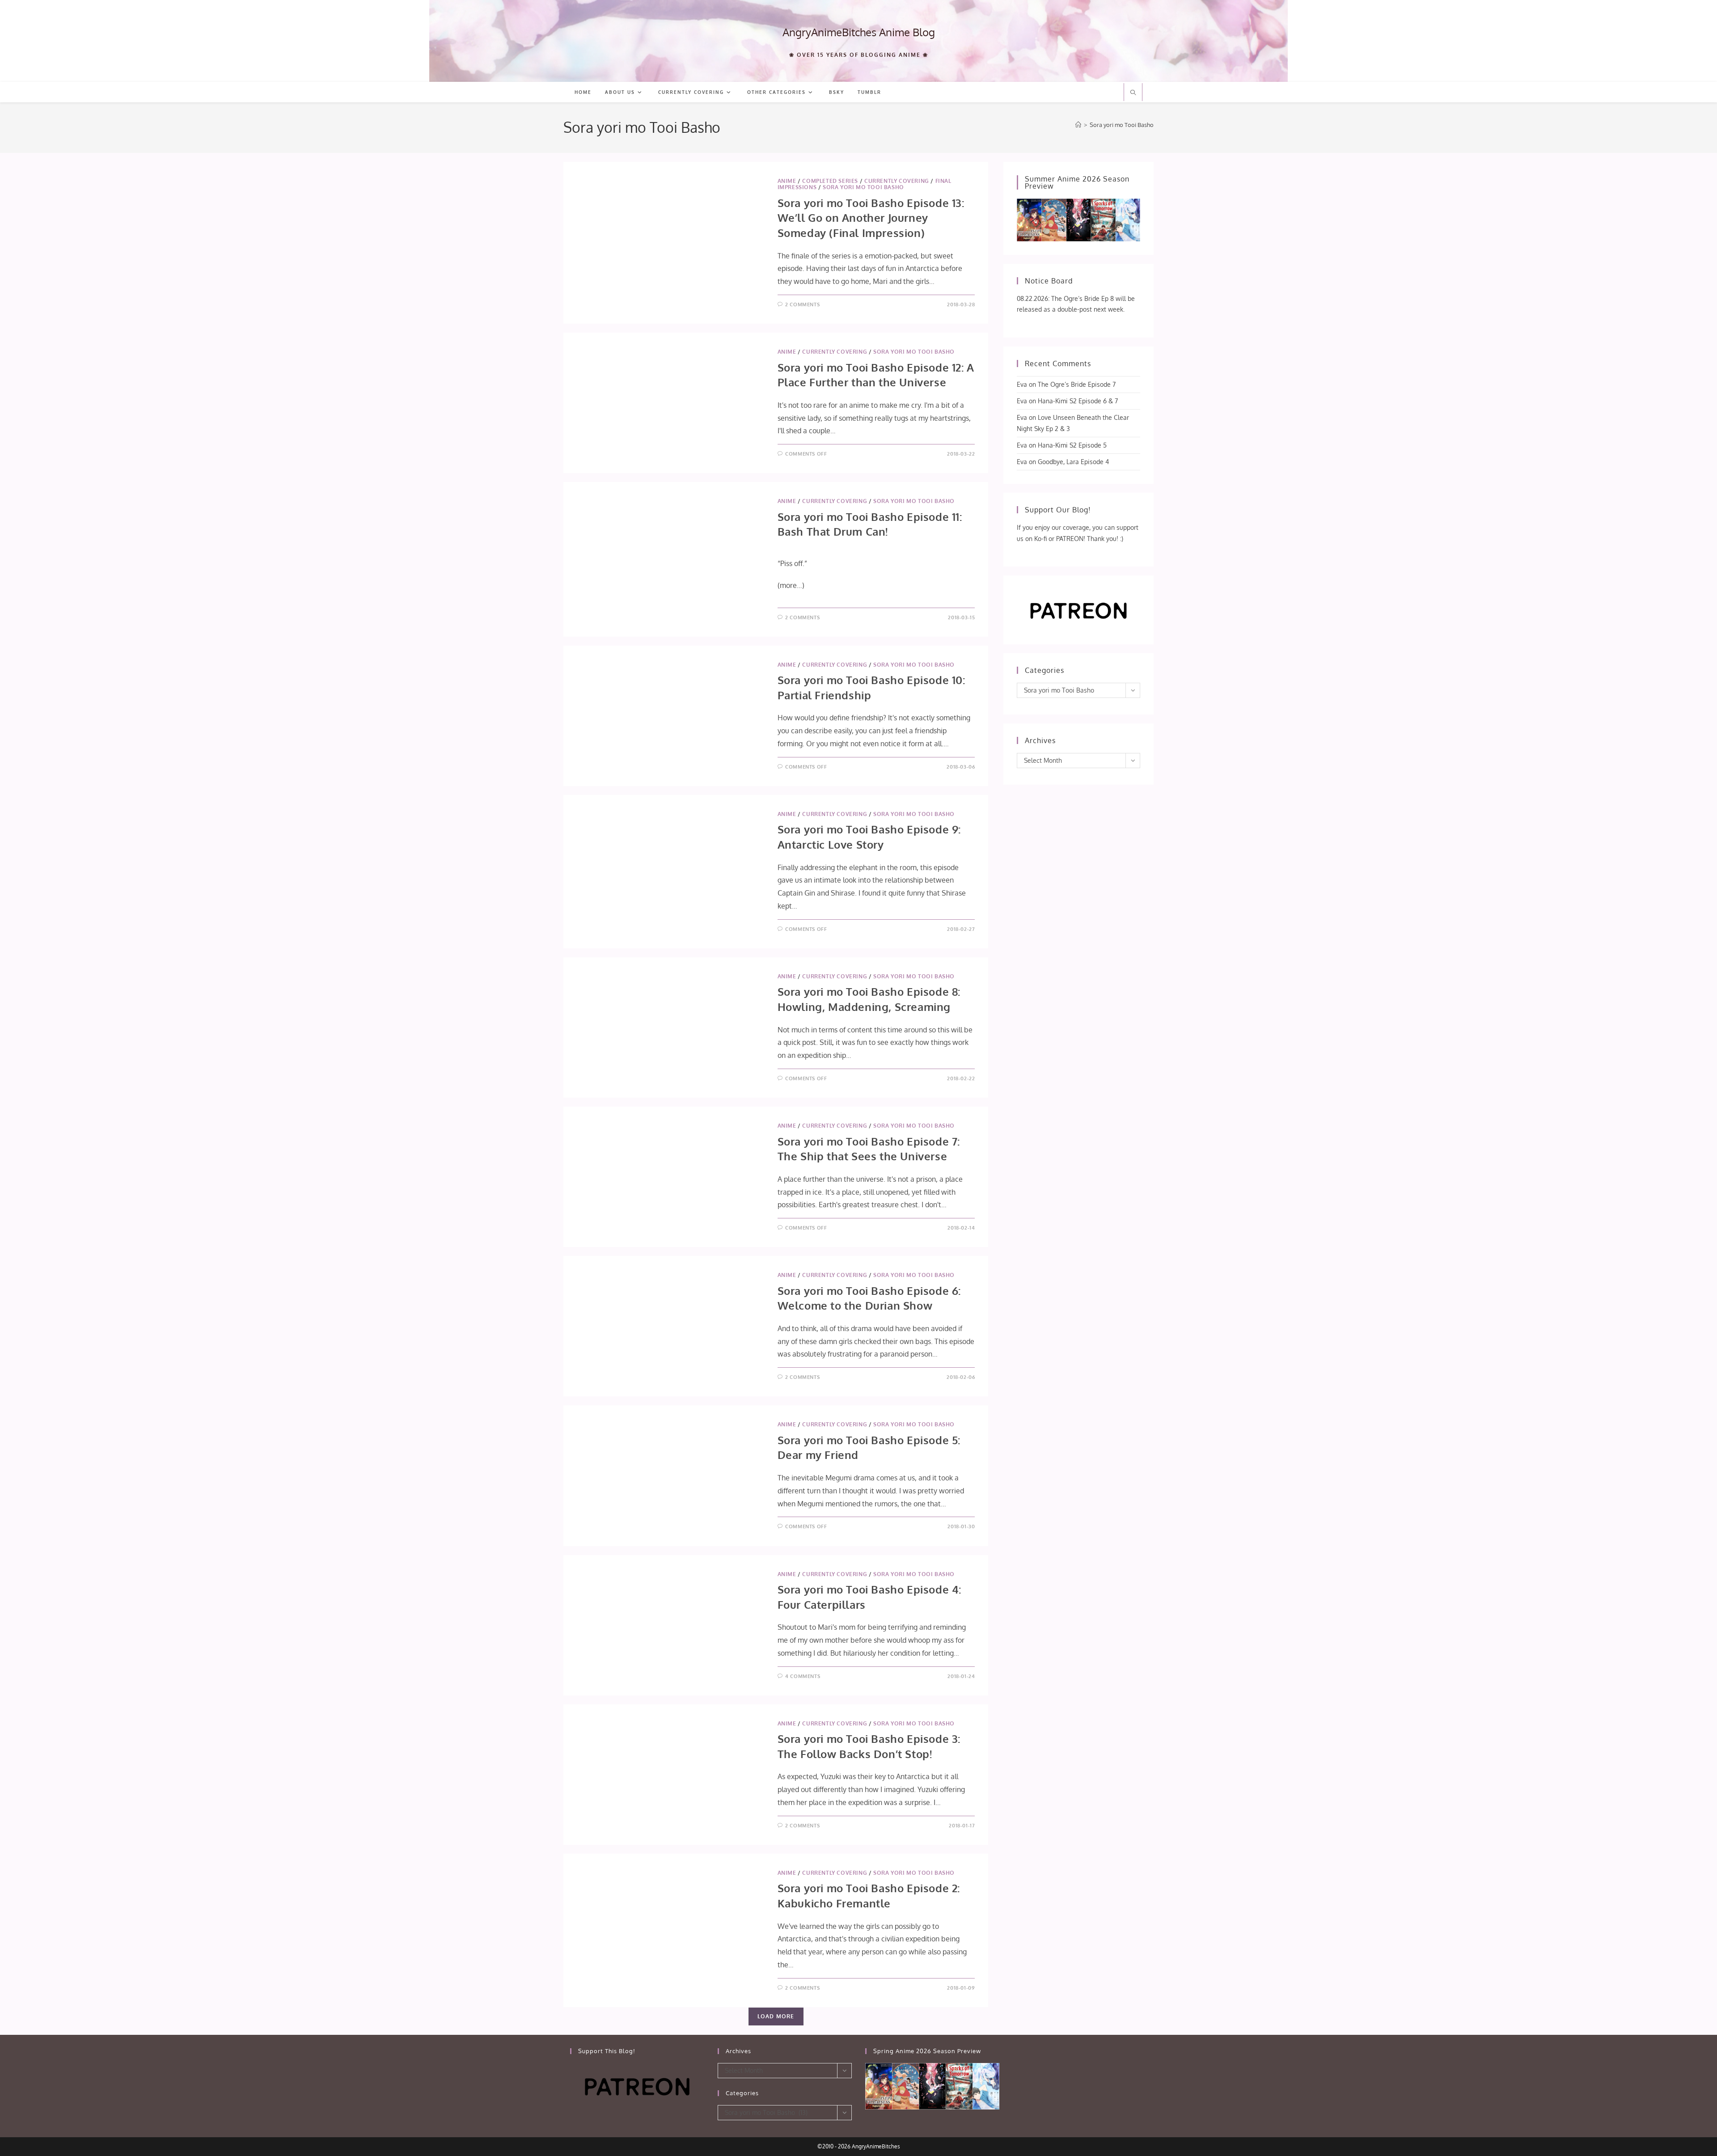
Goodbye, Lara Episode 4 (1073, 462)
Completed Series (830, 181)
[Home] (1078, 125)
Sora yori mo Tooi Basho (1122, 125)
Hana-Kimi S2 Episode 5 (1072, 445)
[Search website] (1133, 93)
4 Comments (803, 1676)
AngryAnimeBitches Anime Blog (859, 32)
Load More (776, 2016)
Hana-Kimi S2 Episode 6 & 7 (1078, 401)
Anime (787, 181)
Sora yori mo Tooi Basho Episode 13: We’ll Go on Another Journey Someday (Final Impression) (871, 218)
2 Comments (802, 304)
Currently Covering (897, 181)
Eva (1022, 384)
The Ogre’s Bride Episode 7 (1077, 384)
